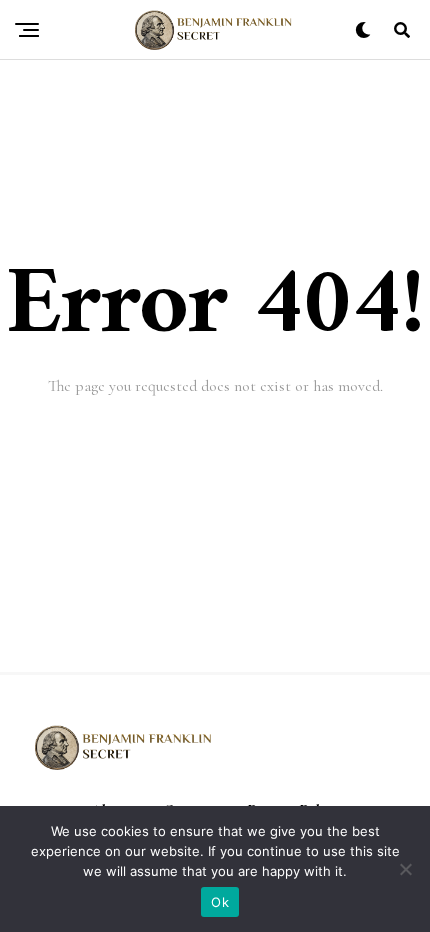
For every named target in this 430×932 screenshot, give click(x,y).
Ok (220, 902)
